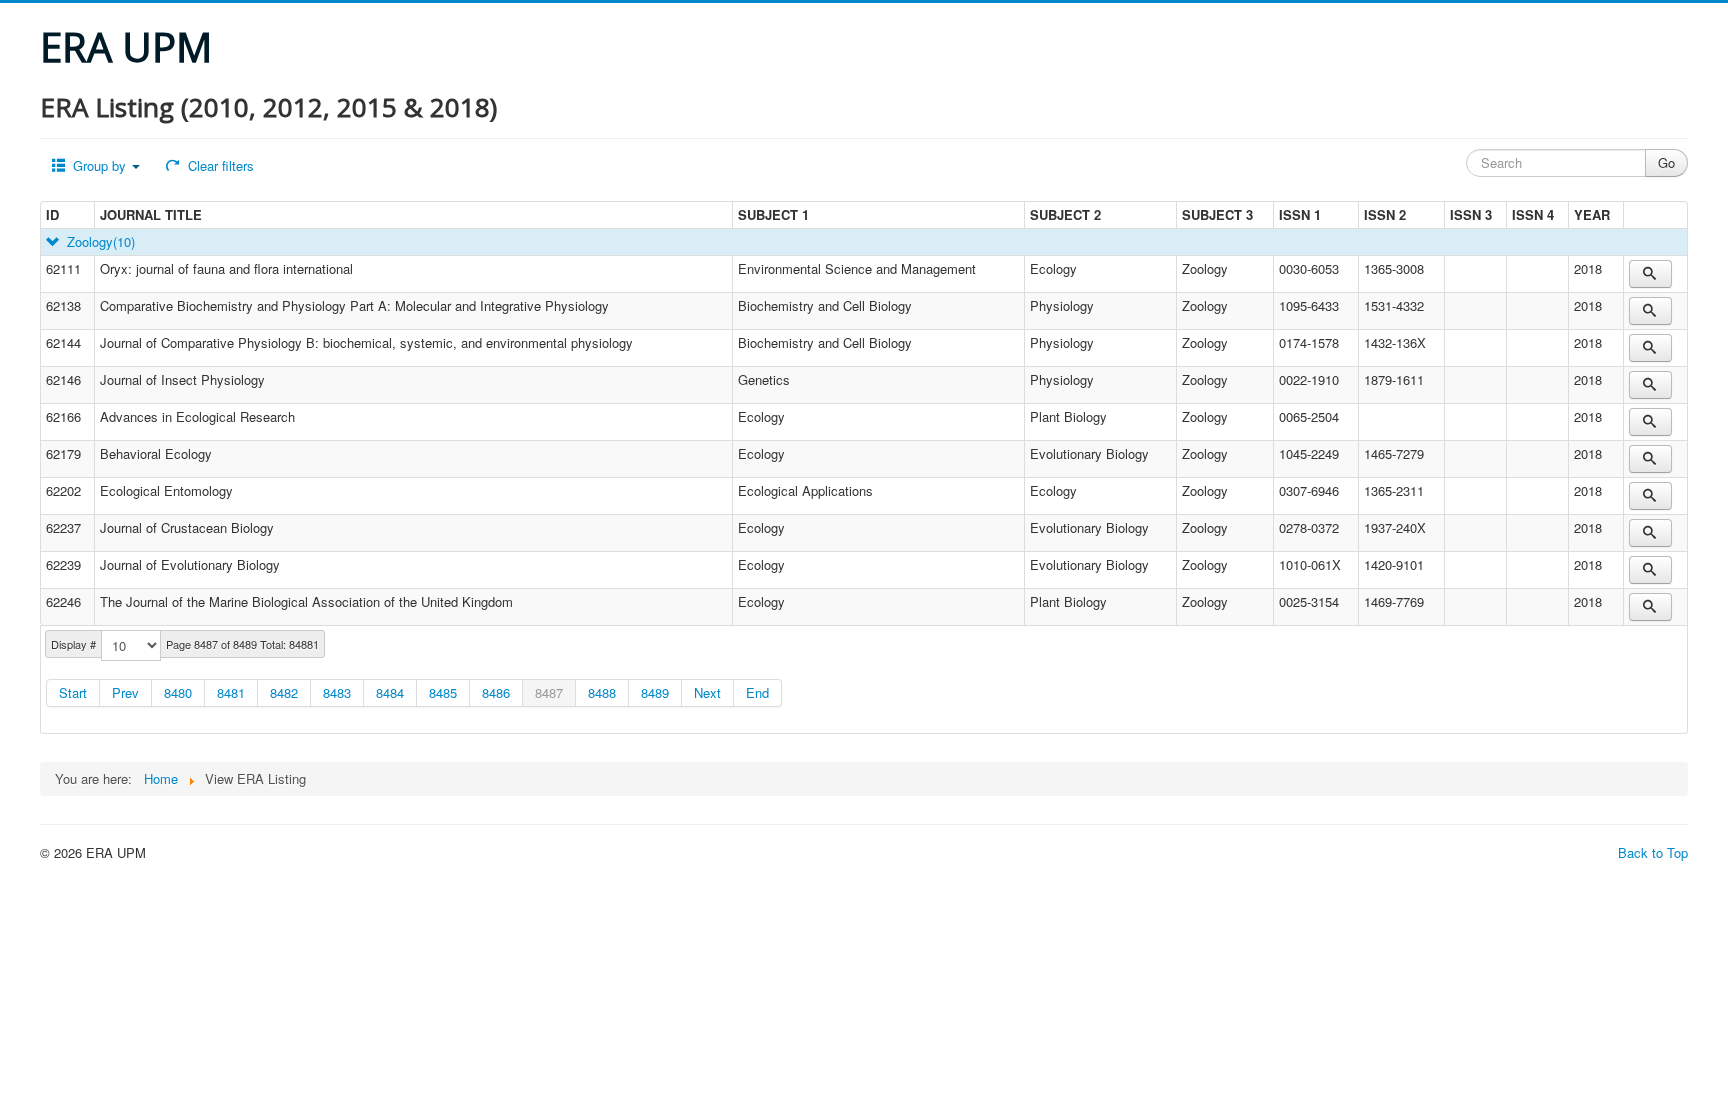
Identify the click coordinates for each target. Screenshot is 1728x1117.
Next (707, 692)
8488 (602, 692)
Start (73, 692)
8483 (337, 692)
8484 (390, 692)
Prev (125, 692)
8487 (549, 692)
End (757, 692)
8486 (496, 692)
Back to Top (1653, 852)
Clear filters (219, 165)
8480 (178, 692)
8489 (655, 692)
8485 (443, 692)
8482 (284, 692)
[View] (1650, 274)
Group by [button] (99, 165)
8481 (231, 692)
